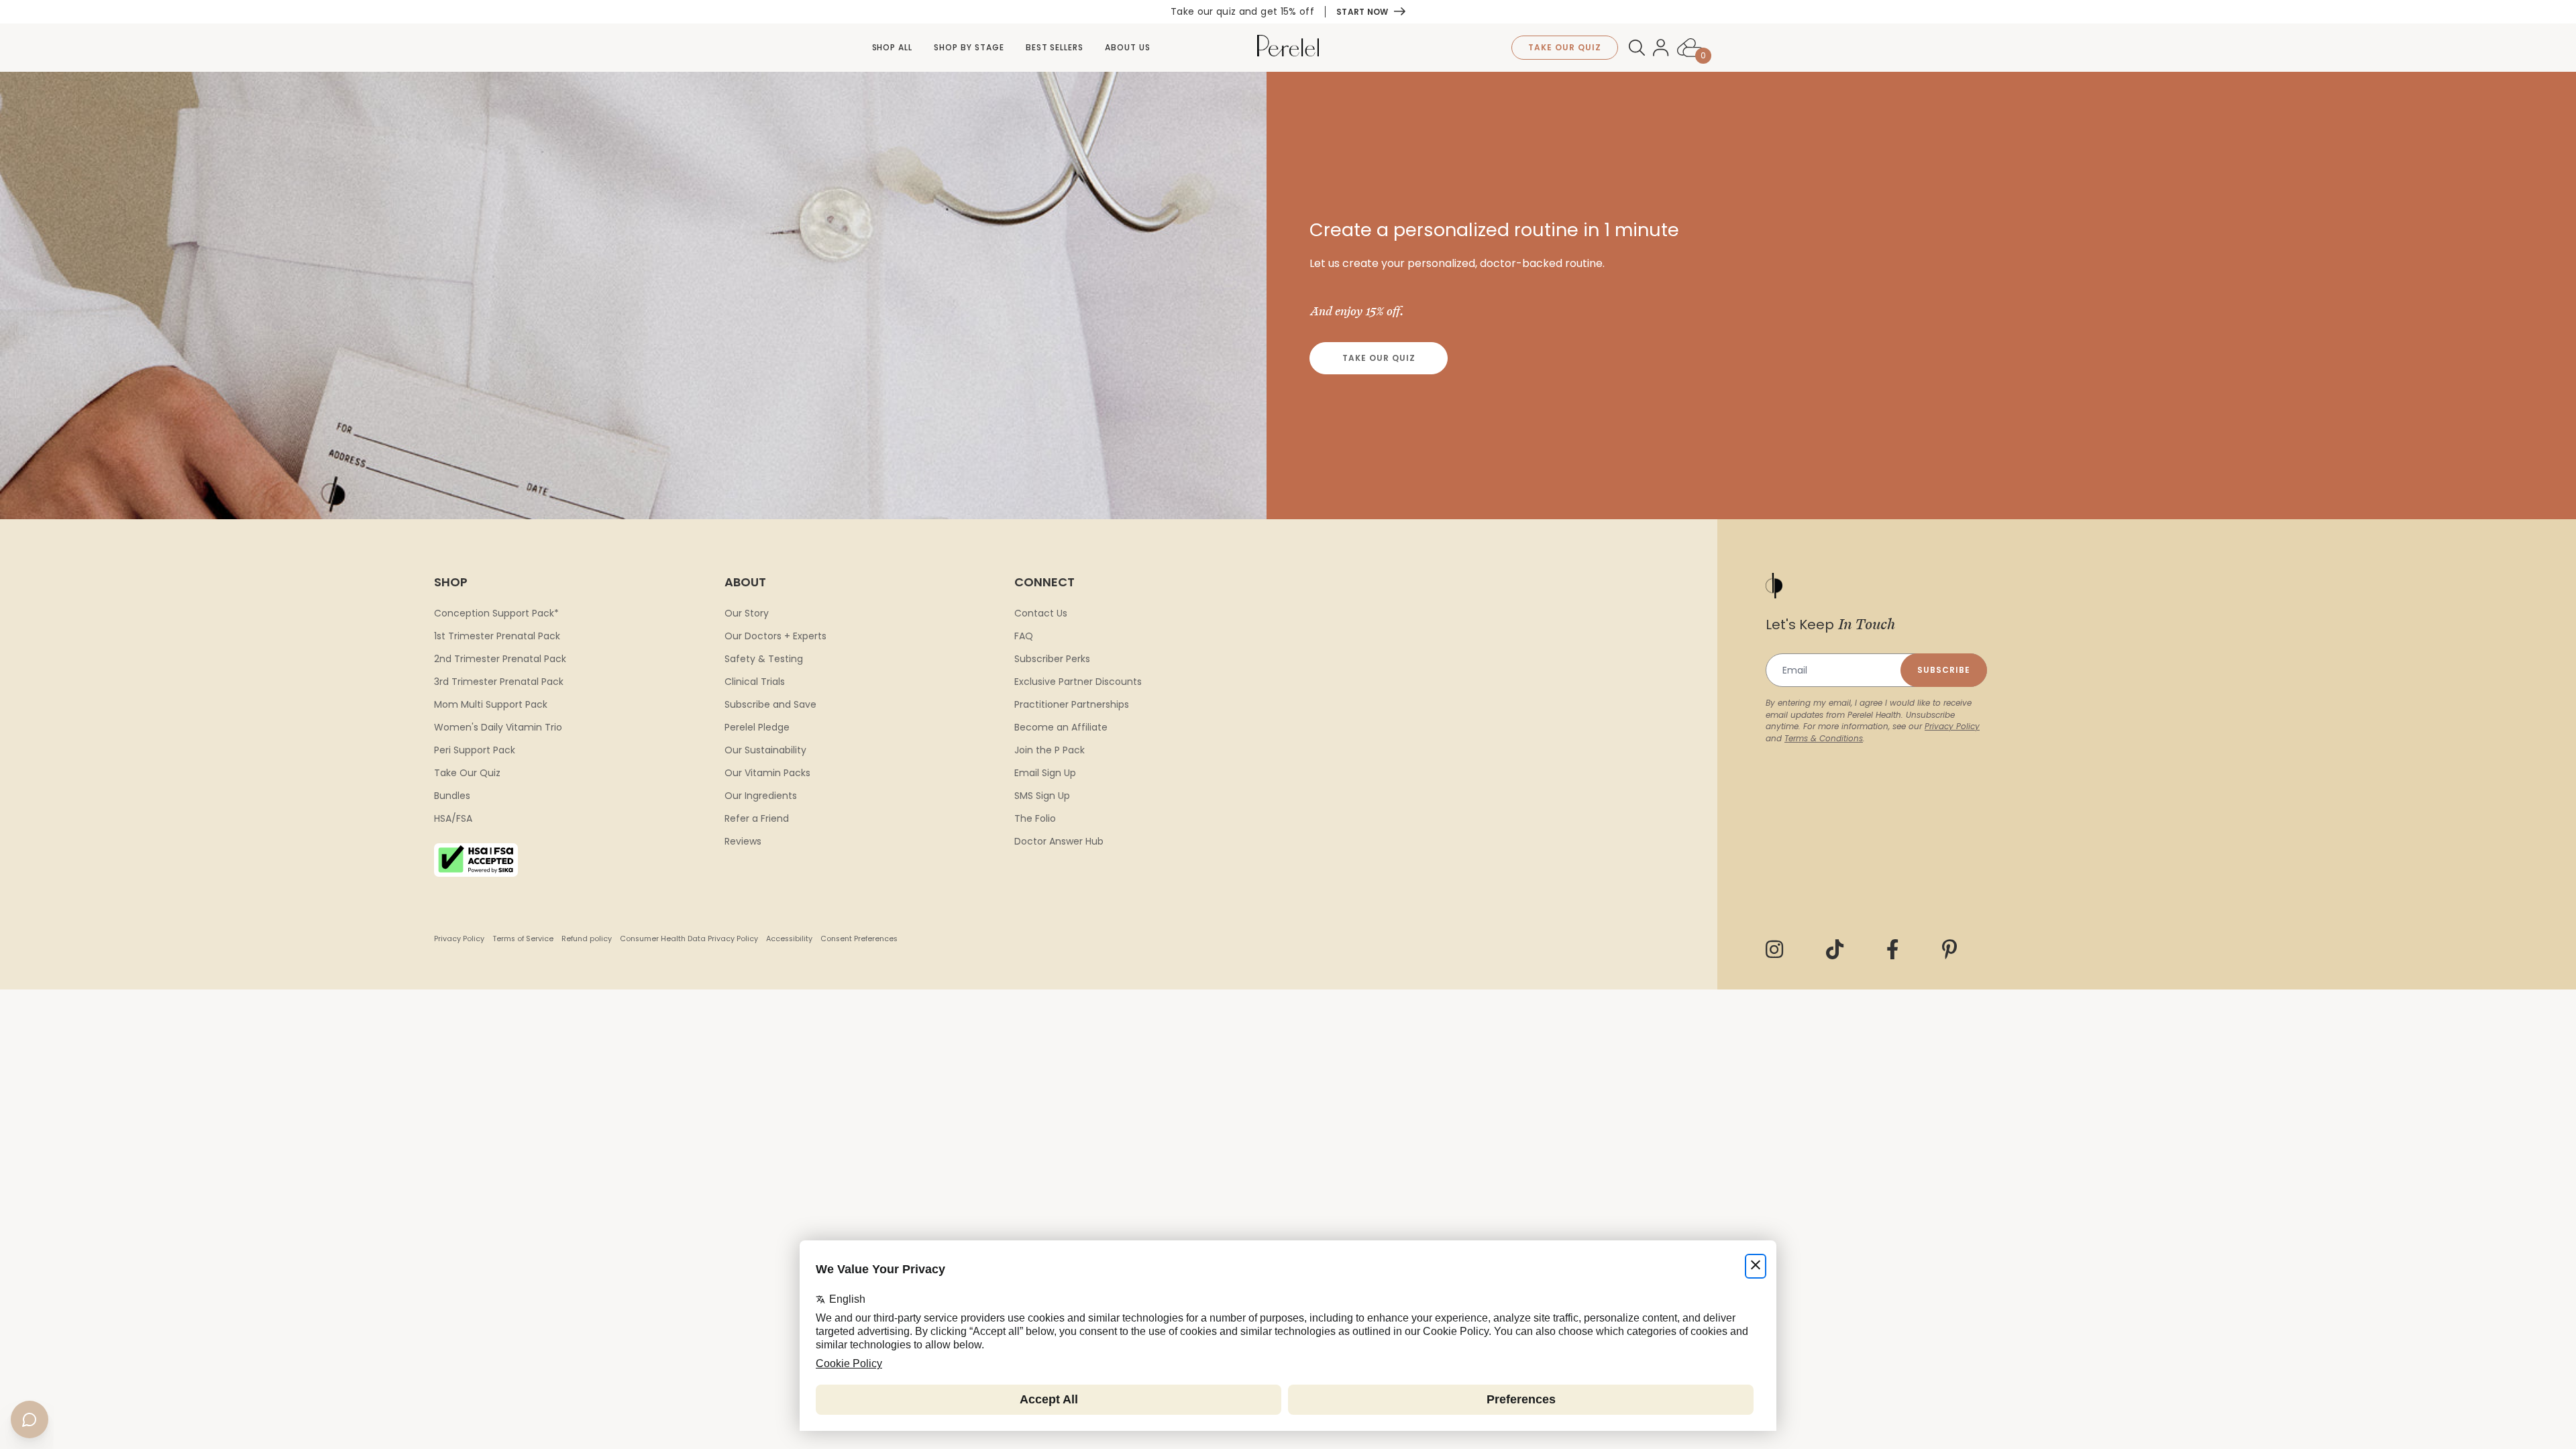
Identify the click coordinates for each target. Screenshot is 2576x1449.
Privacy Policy (459, 939)
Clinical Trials (755, 682)
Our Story (747, 613)
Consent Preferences (859, 939)
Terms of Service (523, 939)
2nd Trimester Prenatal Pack (500, 659)
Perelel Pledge (757, 727)
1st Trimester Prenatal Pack (497, 636)
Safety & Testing (764, 659)
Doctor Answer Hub (1059, 841)
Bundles (452, 796)
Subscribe (1944, 670)
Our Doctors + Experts (775, 636)
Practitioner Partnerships (1072, 704)
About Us (1128, 47)
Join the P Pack (1050, 750)
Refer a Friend (757, 818)
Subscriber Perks (1052, 659)
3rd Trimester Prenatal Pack (499, 682)
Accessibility (789, 939)
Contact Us (1041, 613)
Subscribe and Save (770, 704)
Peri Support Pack (475, 750)
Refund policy (587, 939)
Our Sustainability (765, 750)
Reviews (743, 841)
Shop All (893, 47)
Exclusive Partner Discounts (1078, 682)
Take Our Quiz (1379, 358)
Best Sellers (1055, 47)
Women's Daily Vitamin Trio (498, 727)
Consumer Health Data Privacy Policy (689, 939)
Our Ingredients (761, 796)
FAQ (1024, 636)
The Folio (1035, 818)
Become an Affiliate (1061, 727)
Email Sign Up (1045, 773)
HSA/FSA (453, 818)
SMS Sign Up (1042, 796)
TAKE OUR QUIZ (1564, 47)
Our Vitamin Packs (767, 773)
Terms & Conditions (1824, 738)
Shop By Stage (969, 47)
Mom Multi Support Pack (491, 704)
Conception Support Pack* (496, 613)
